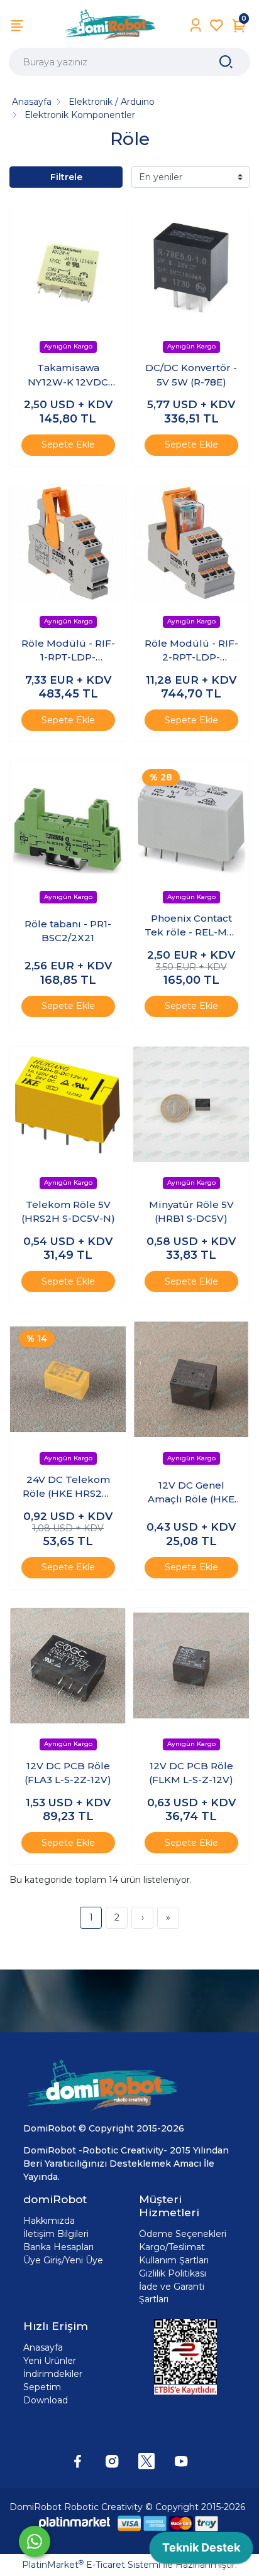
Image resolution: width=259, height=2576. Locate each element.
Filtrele (66, 177)
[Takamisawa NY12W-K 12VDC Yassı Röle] (68, 268)
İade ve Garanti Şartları (172, 2293)
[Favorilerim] (217, 25)
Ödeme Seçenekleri (183, 2234)
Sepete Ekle (68, 445)
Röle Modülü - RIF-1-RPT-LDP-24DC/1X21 (68, 651)
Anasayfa (43, 2347)
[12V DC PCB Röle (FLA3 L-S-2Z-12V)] (68, 1666)
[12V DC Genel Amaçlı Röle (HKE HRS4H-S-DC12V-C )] (191, 1379)
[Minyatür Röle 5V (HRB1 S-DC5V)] (191, 1104)
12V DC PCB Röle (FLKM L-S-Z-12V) (191, 1773)
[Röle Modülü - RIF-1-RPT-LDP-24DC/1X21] (68, 543)
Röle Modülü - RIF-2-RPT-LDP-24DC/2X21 (191, 651)
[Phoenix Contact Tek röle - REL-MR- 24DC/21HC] (191, 818)
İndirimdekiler (53, 2374)
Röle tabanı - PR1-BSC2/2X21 (68, 931)
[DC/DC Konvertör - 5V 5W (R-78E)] (191, 268)
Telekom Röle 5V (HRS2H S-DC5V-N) (68, 1212)
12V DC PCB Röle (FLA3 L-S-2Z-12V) (68, 1773)
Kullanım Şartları (174, 2260)
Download (46, 2400)
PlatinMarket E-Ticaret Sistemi (91, 2565)
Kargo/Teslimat (172, 2247)
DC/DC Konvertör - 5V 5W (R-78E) (191, 375)
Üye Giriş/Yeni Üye (63, 2260)
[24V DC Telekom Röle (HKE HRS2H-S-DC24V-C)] (68, 1379)
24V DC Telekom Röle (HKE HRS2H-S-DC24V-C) (68, 1487)
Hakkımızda (49, 2221)
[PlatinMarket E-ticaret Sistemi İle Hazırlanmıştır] (75, 2523)
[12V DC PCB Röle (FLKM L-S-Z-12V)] (191, 1666)
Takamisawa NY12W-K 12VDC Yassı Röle (68, 375)
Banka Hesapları (58, 2247)
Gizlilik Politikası (173, 2273)
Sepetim (42, 2387)
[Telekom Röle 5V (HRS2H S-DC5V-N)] (68, 1104)
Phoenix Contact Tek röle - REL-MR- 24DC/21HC (191, 926)
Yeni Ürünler (50, 2361)
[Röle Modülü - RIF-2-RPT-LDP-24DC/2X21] (191, 543)
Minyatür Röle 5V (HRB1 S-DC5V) (191, 1212)
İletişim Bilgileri (56, 2234)
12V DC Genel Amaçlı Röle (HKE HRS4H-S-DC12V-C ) (191, 1493)
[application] (201, 2551)
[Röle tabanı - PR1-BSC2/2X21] (68, 818)
